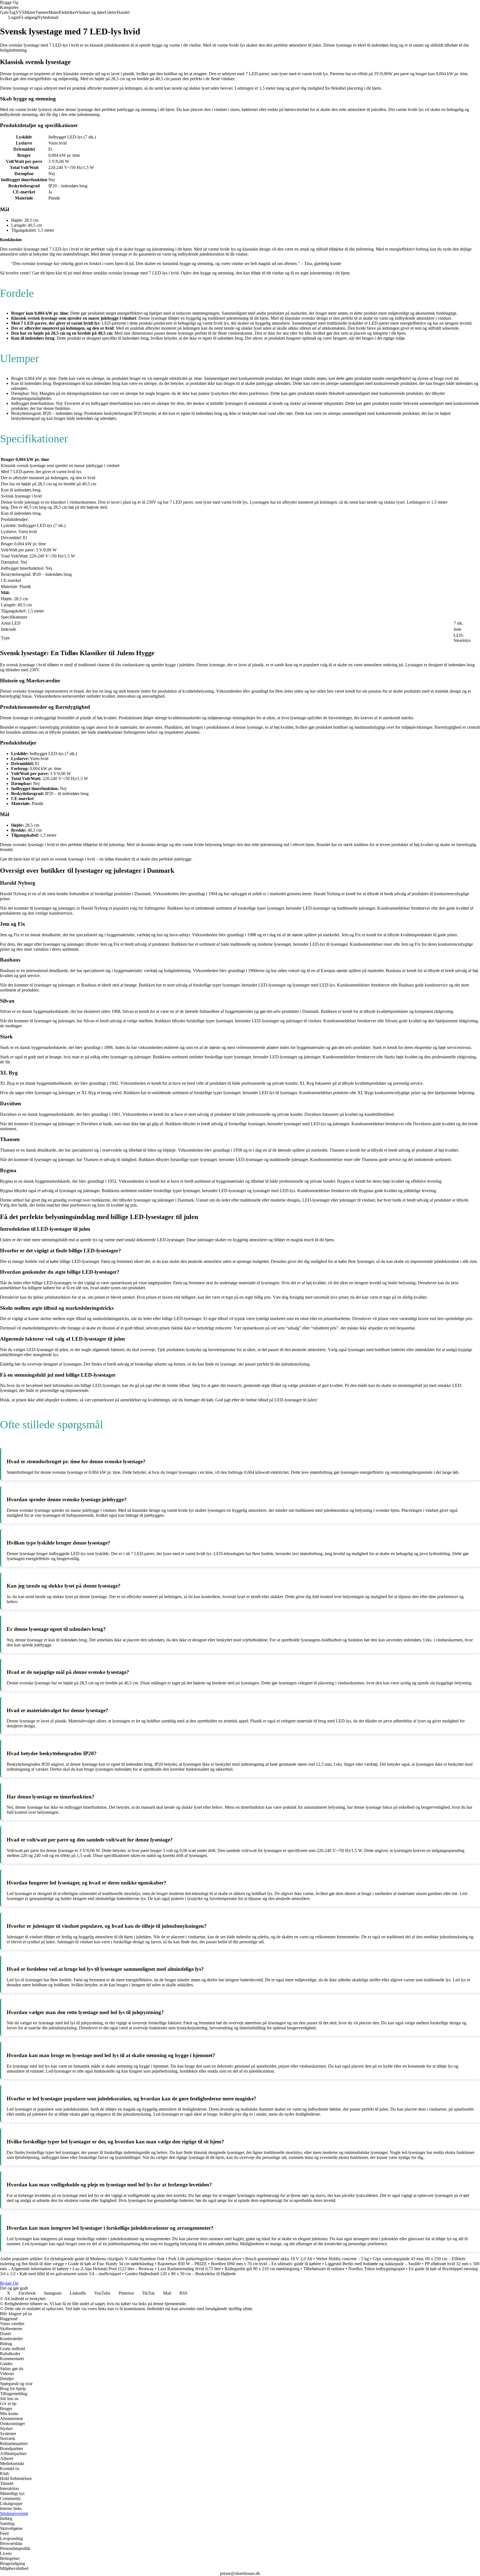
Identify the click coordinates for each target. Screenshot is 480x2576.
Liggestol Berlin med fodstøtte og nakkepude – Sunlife (373, 2264)
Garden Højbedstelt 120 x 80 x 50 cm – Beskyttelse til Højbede (180, 2274)
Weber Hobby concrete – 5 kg (342, 2259)
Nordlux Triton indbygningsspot (377, 2269)
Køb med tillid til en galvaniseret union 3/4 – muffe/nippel (70, 2274)
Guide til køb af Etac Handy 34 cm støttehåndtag (111, 2264)
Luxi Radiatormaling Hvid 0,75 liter (189, 2269)
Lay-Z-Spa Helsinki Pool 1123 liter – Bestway (113, 2269)
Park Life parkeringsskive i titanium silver (205, 2259)
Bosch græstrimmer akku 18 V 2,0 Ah (279, 2259)
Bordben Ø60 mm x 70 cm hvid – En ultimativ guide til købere (266, 2264)
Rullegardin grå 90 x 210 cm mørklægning (262, 2269)
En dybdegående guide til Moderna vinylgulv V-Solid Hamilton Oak (104, 2259)
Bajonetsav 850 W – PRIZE (182, 2264)
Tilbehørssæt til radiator (324, 2269)
